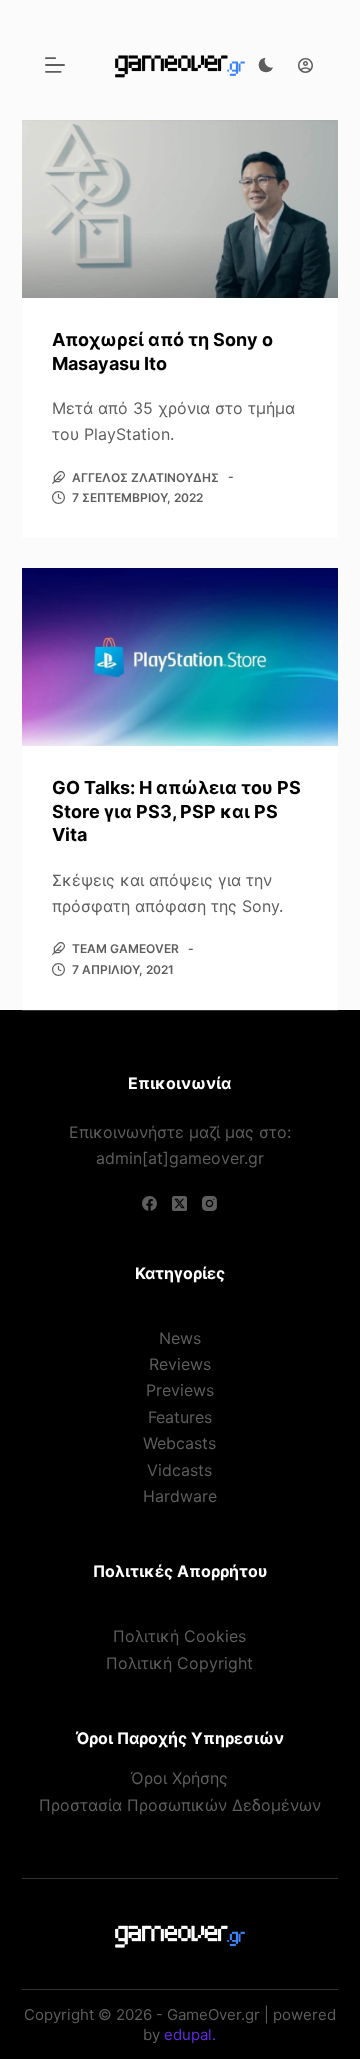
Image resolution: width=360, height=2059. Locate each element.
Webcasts (179, 1443)
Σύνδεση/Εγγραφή (300, 65)
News (180, 1338)
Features (180, 1417)
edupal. (190, 2034)
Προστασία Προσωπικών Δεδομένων (180, 1805)
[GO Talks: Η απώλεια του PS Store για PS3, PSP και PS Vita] (180, 657)
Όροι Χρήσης (179, 1778)
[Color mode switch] (266, 65)
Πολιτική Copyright (179, 1663)
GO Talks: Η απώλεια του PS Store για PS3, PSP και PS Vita (176, 811)
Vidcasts (179, 1470)
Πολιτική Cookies (179, 1636)
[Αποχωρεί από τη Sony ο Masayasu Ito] (180, 209)
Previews (180, 1390)
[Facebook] (149, 1203)
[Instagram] (209, 1203)
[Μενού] (55, 65)
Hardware (180, 1496)
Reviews (180, 1364)
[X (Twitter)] (179, 1203)
